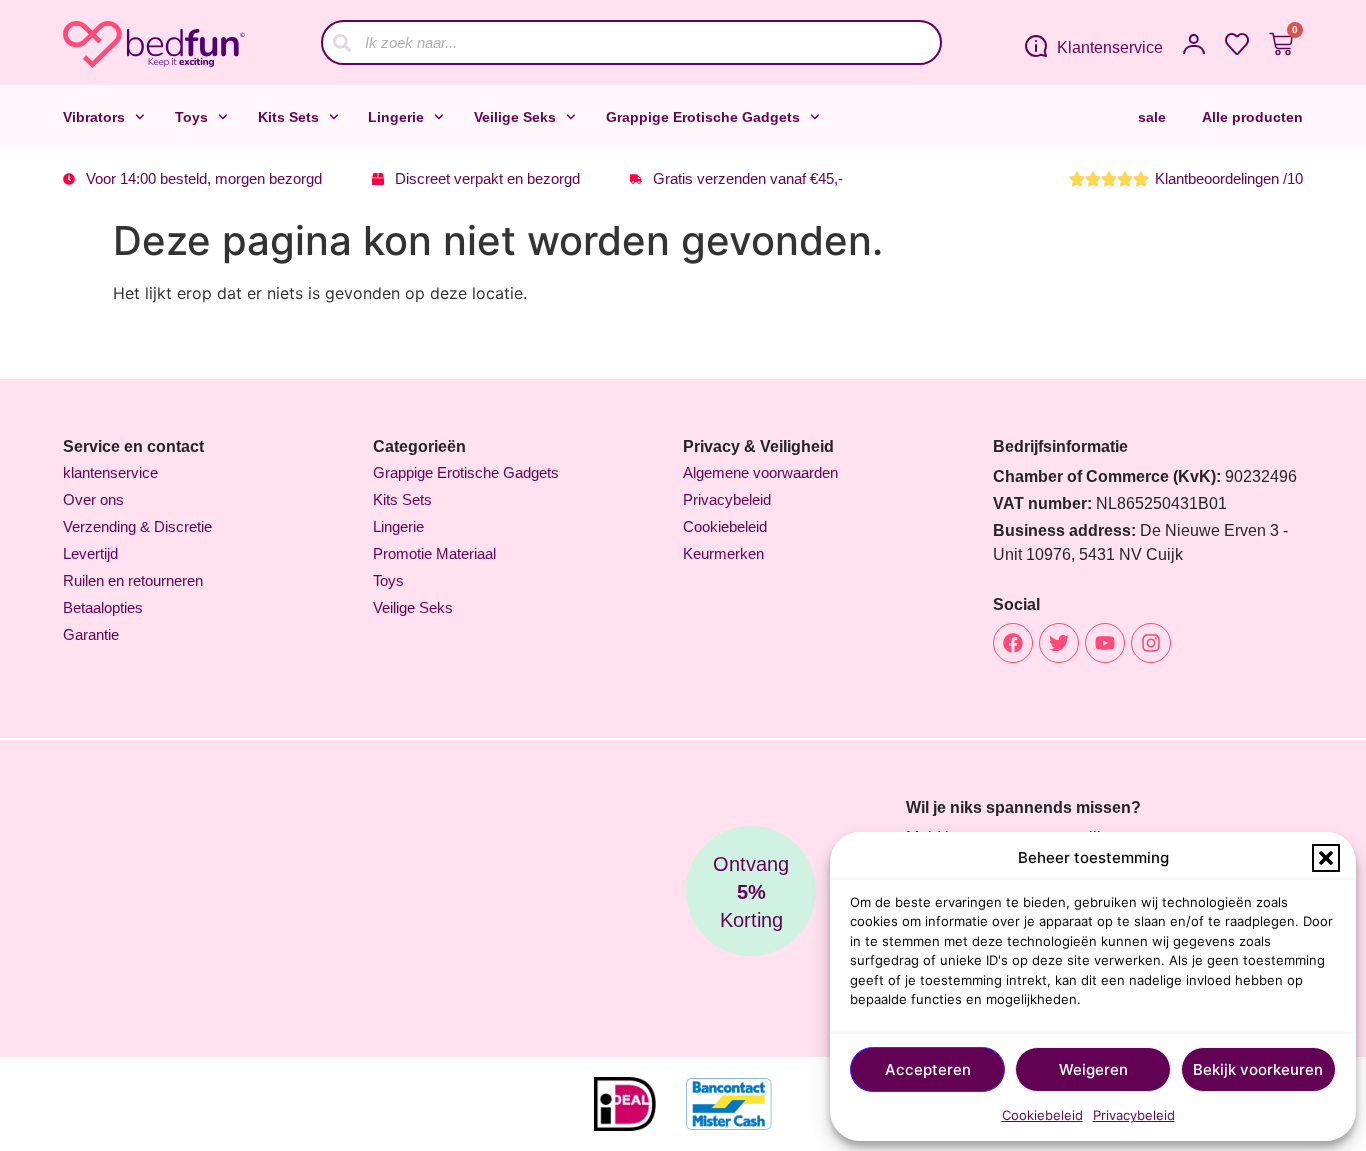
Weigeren (1093, 1069)
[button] (1326, 858)
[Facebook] (1013, 643)
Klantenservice (1110, 47)
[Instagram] (1151, 643)
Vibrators (94, 117)
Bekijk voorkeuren (1258, 1069)
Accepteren (928, 1069)
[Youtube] (1105, 643)
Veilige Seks (515, 117)
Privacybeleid (1134, 1115)
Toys (191, 117)
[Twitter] (1059, 643)
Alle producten (1252, 117)
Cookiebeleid (1042, 1115)
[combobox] (631, 42)
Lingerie (396, 117)
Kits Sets (288, 117)
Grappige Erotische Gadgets (703, 117)
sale (1152, 117)
